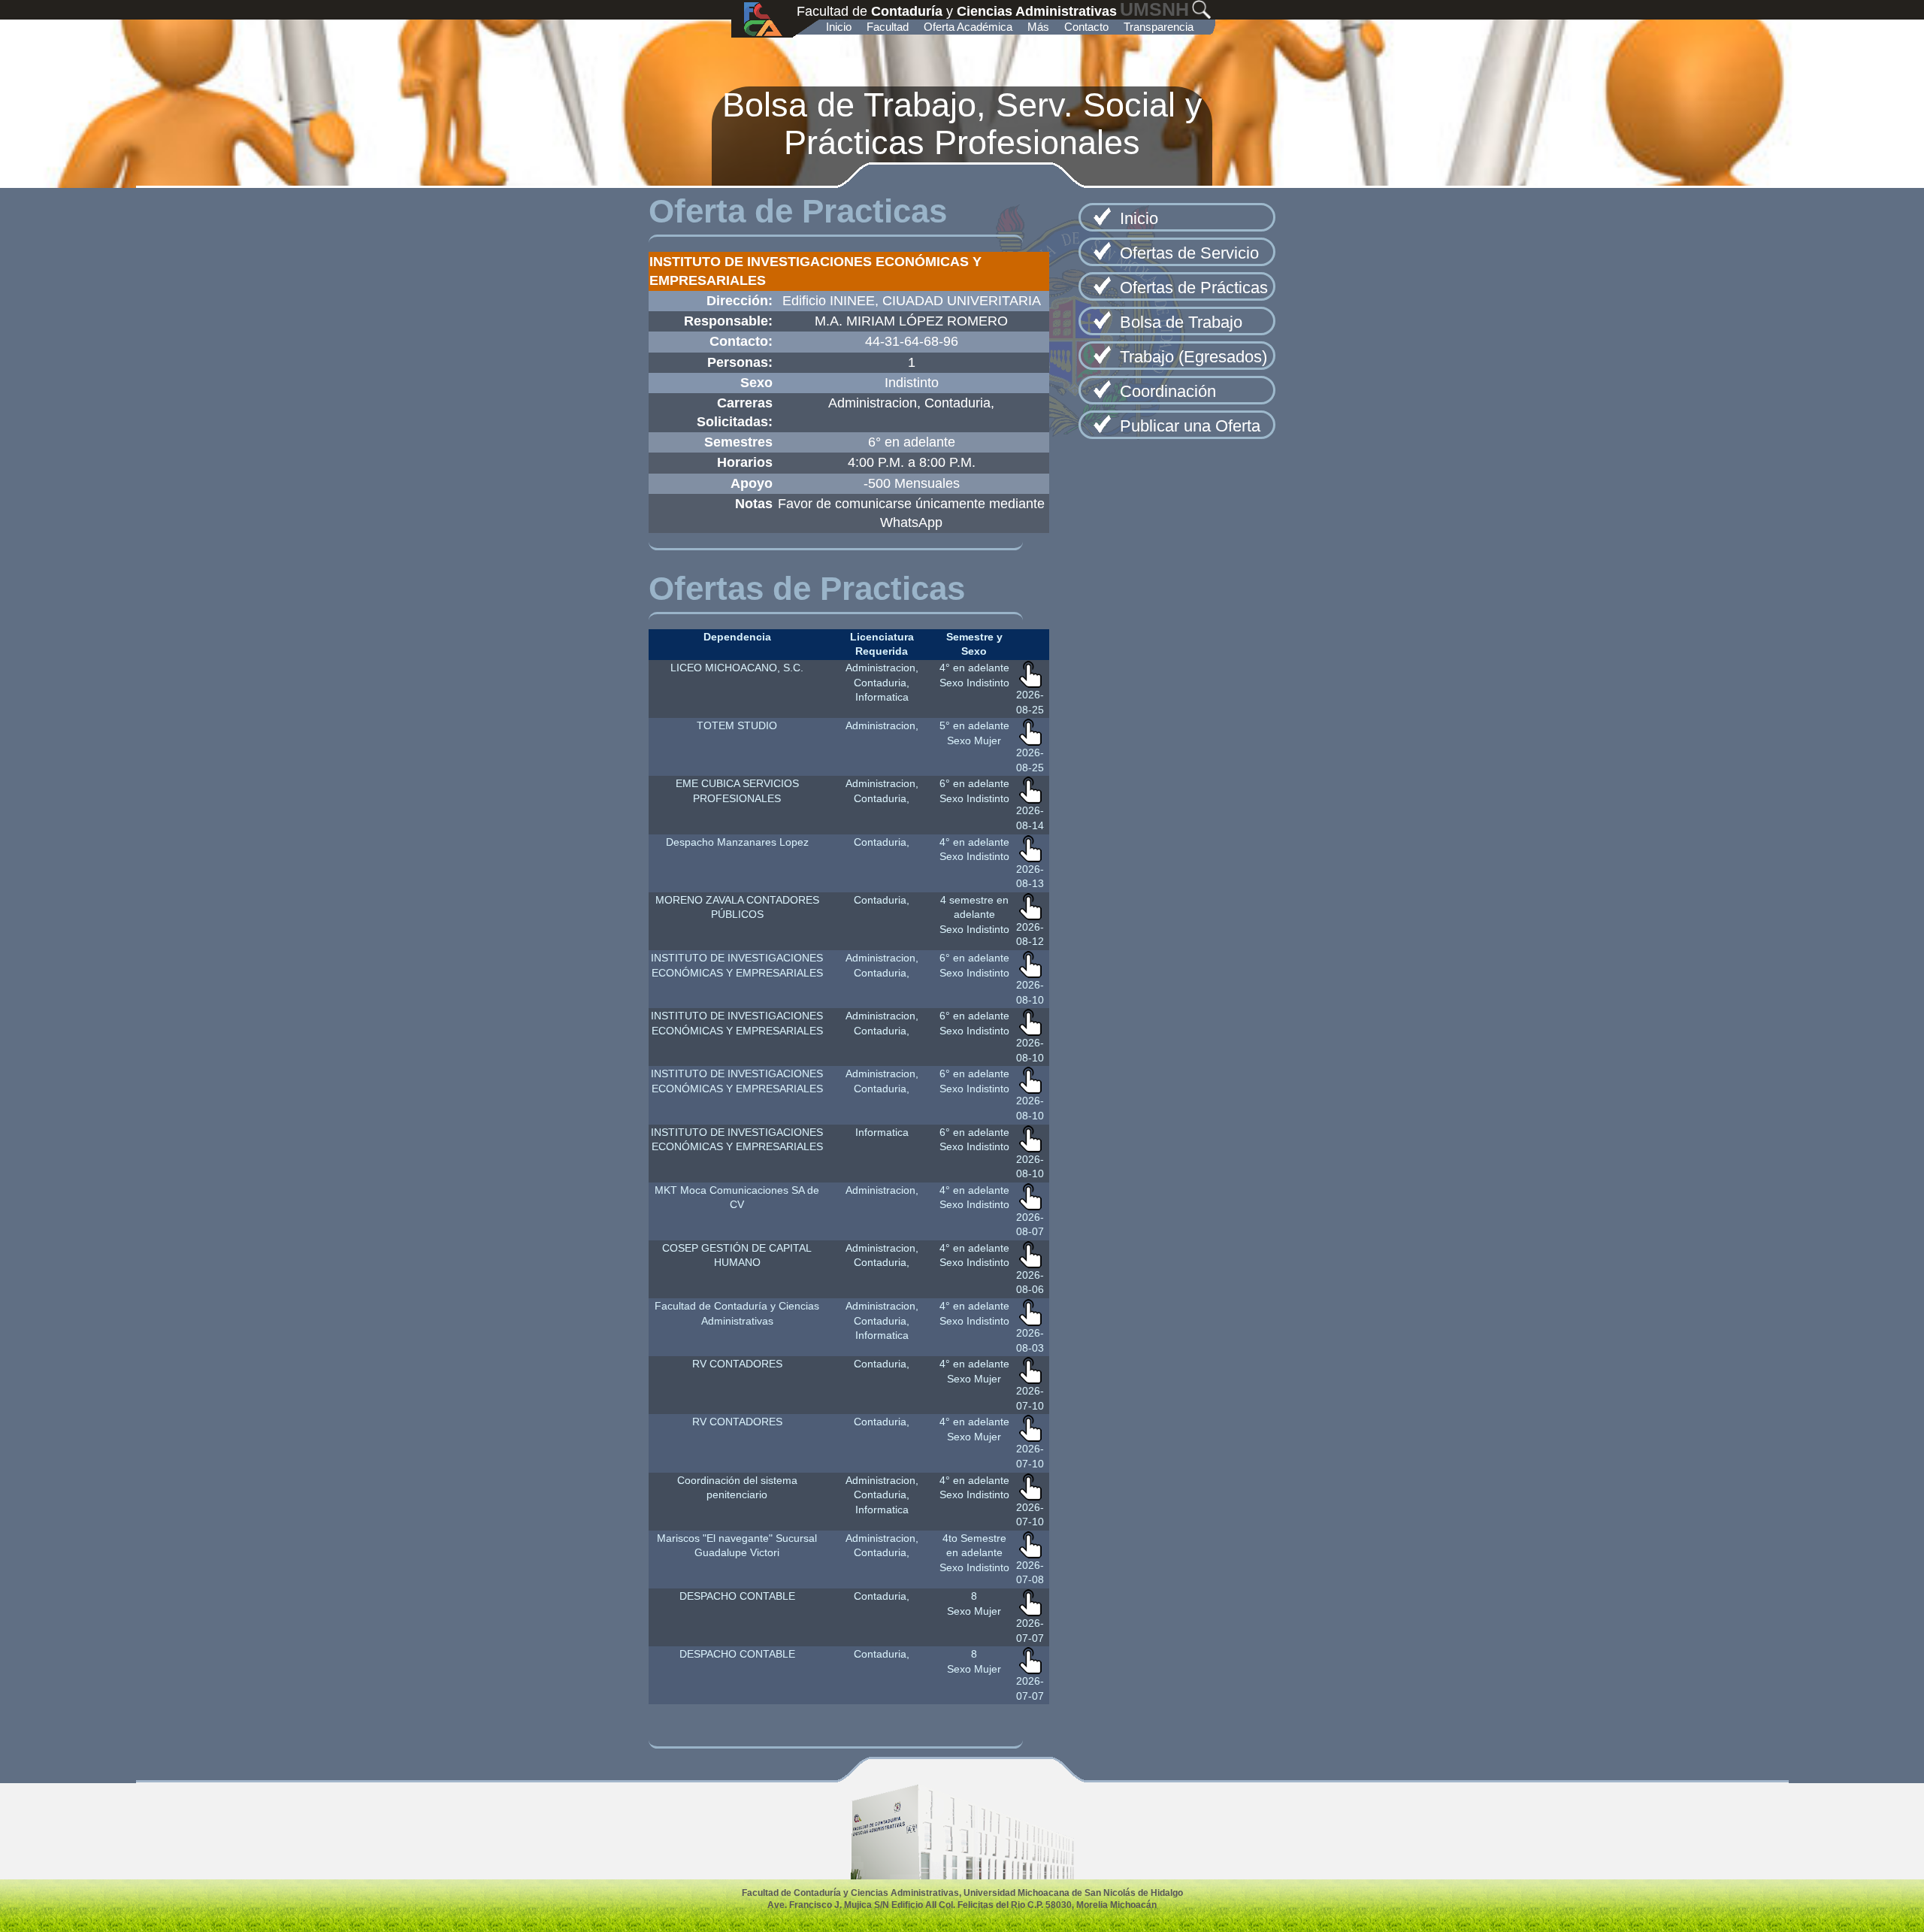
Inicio (839, 27)
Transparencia (1159, 27)
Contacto (1086, 27)
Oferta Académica (968, 27)
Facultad (888, 27)
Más (1038, 27)
